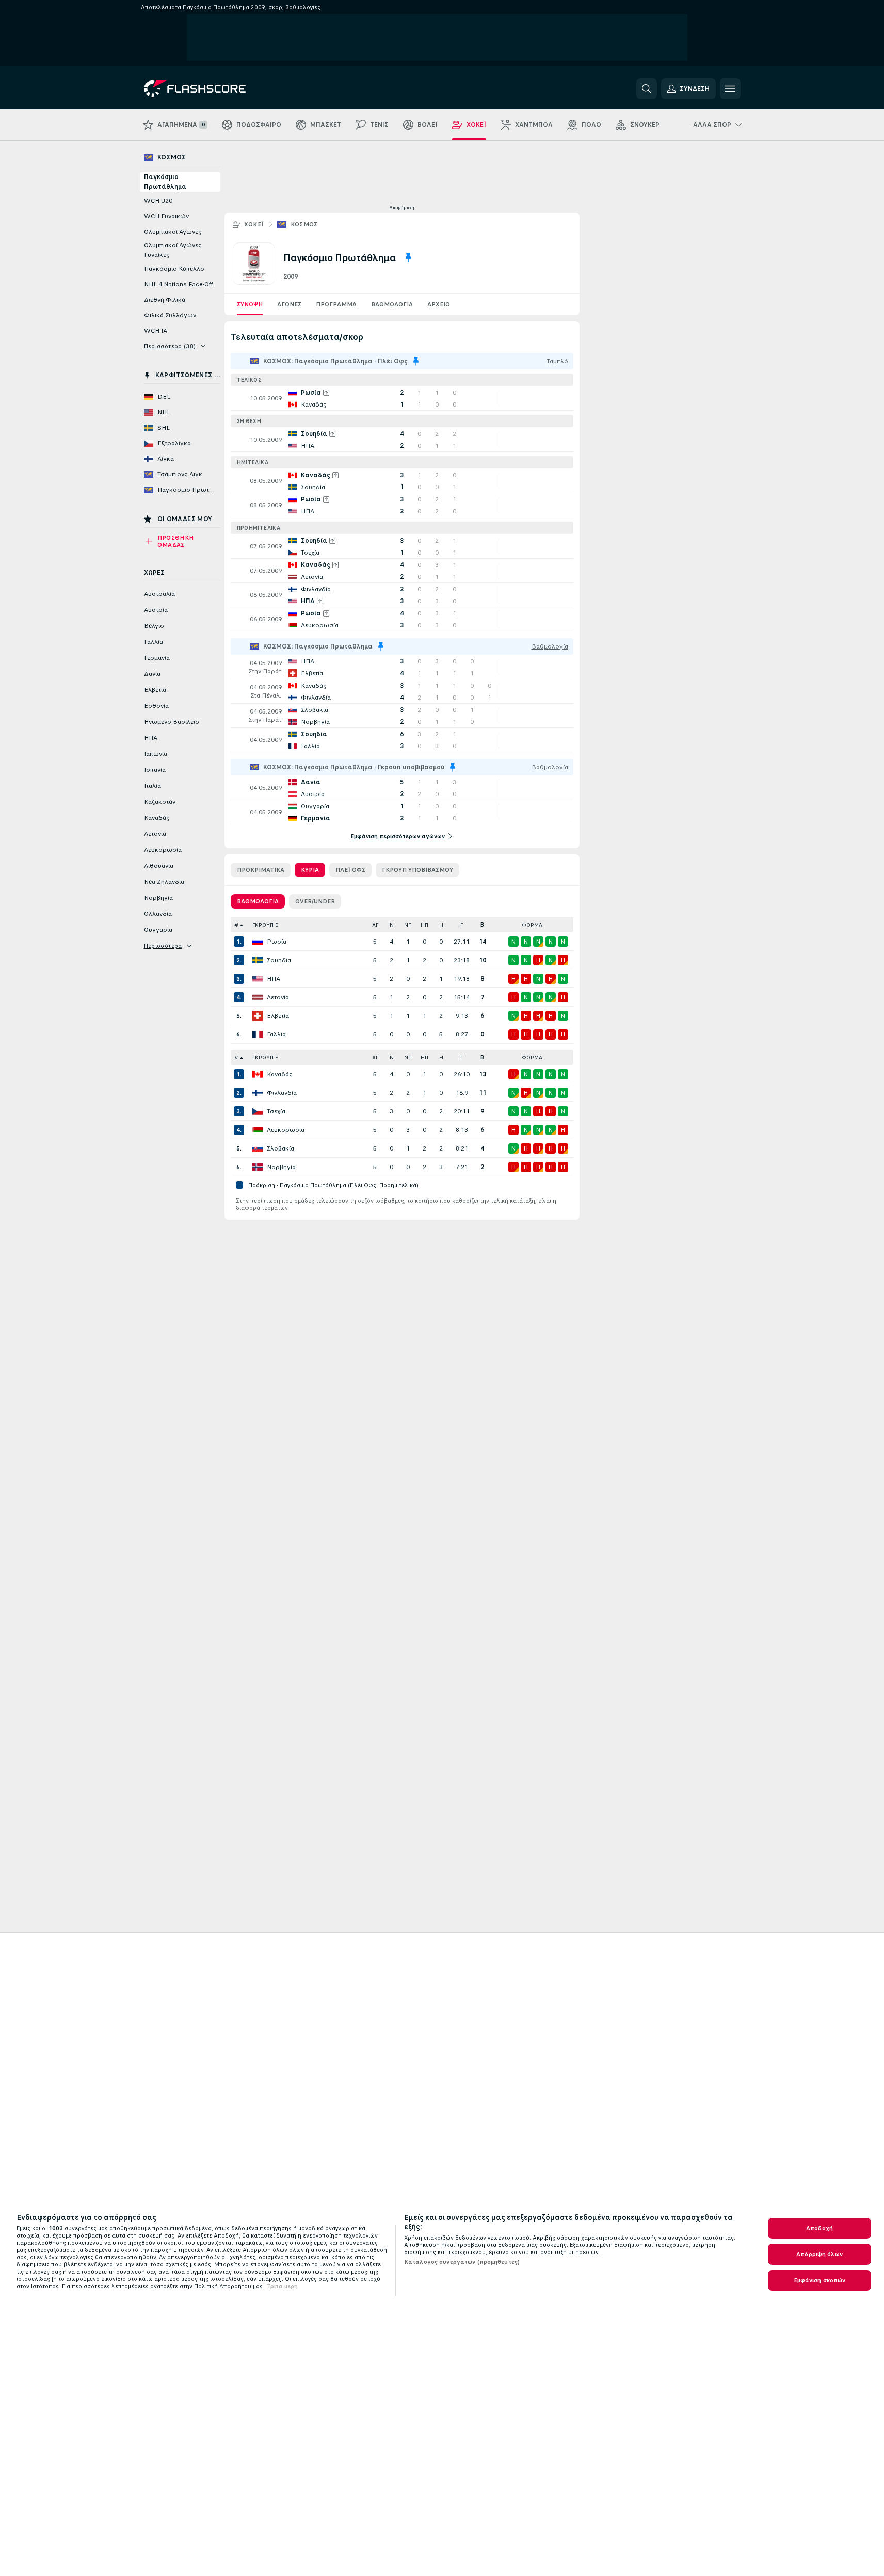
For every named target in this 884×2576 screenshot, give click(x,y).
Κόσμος (304, 224)
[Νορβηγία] (258, 1167)
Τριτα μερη (282, 2286)
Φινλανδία (282, 1093)
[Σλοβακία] (258, 1148)
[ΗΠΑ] (258, 979)
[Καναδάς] (258, 1074)
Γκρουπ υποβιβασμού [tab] (417, 870)
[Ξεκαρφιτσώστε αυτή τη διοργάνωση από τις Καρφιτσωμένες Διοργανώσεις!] (408, 257)
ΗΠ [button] (424, 925)
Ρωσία (277, 942)
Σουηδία (279, 960)
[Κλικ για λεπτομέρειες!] (402, 398)
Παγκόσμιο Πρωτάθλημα (165, 182)
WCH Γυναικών (166, 216)
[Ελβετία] (258, 1016)
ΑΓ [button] (375, 925)
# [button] (236, 925)
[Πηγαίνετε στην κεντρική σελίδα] (215, 89)
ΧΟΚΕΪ (254, 224)
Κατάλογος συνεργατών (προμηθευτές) (462, 2262)
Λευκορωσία (286, 1130)
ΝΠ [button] (408, 925)
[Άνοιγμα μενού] (730, 89)
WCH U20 (158, 201)
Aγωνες (289, 304)
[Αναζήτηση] (647, 89)
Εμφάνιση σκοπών (820, 2280)
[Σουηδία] (258, 960)
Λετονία (278, 997)
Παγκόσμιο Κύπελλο (174, 269)
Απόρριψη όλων (819, 2254)
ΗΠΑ (274, 979)
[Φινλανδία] (258, 1093)
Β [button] (482, 925)
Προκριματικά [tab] (261, 870)
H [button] (441, 925)
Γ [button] (462, 925)
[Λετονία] (258, 997)
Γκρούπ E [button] (265, 925)
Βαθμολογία (392, 304)
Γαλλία (276, 1034)
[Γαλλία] (258, 1034)
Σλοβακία (280, 1148)
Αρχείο (439, 304)
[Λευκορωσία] (258, 1130)
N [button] (392, 925)
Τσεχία (276, 1111)
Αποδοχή (819, 2228)
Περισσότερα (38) (170, 346)
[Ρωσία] (258, 942)
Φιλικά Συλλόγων (170, 315)
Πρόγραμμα (336, 304)
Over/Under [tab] (315, 901)
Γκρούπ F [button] (265, 1057)
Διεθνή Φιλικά (165, 300)
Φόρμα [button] (532, 925)
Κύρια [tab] (310, 870)
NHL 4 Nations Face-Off (179, 284)
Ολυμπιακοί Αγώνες (173, 232)
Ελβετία (278, 1016)
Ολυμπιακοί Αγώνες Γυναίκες (173, 250)
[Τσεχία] (258, 1111)
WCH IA (156, 331)
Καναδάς (280, 1074)
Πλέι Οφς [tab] (350, 870)
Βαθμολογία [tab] (258, 901)
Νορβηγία (281, 1167)
